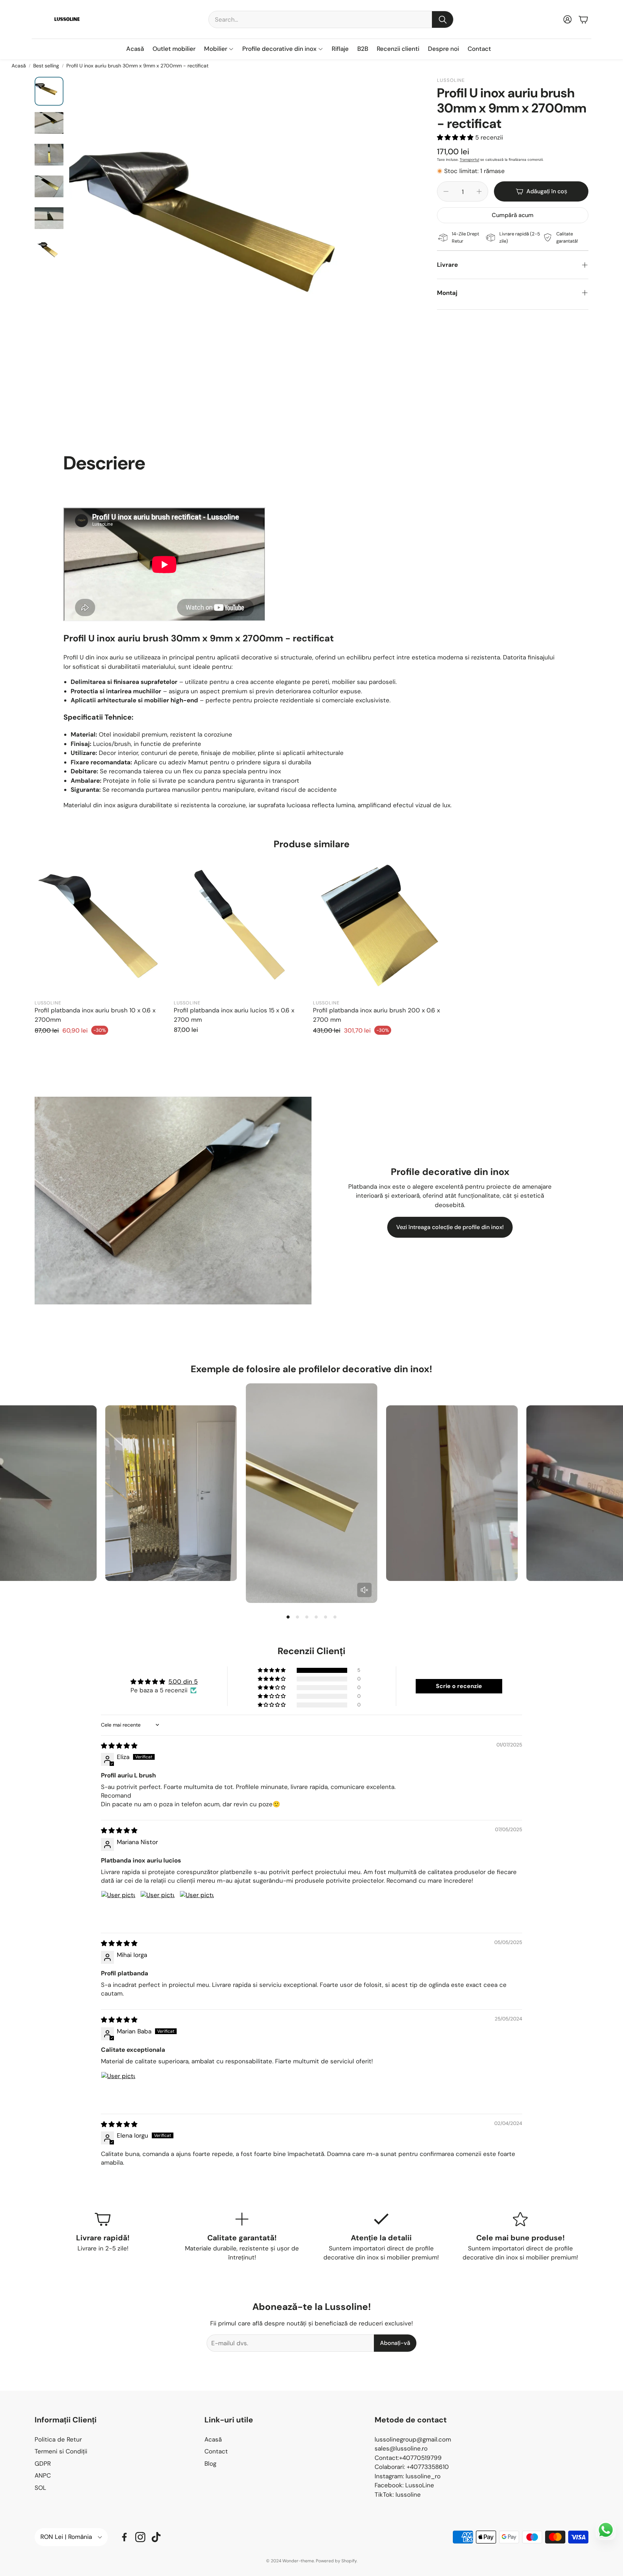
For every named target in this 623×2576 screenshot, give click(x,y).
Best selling (46, 66)
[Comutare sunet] (364, 1590)
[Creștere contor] (479, 191)
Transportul (469, 160)
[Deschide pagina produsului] (103, 929)
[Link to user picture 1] (118, 1908)
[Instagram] (140, 2537)
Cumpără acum (513, 215)
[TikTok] (156, 2537)
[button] (331, 19)
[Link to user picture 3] (197, 1908)
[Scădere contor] (446, 191)
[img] (119, 1746)
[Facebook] (124, 2537)
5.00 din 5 (183, 1682)
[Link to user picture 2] (158, 1908)
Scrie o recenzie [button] (459, 1686)
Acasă (19, 66)
